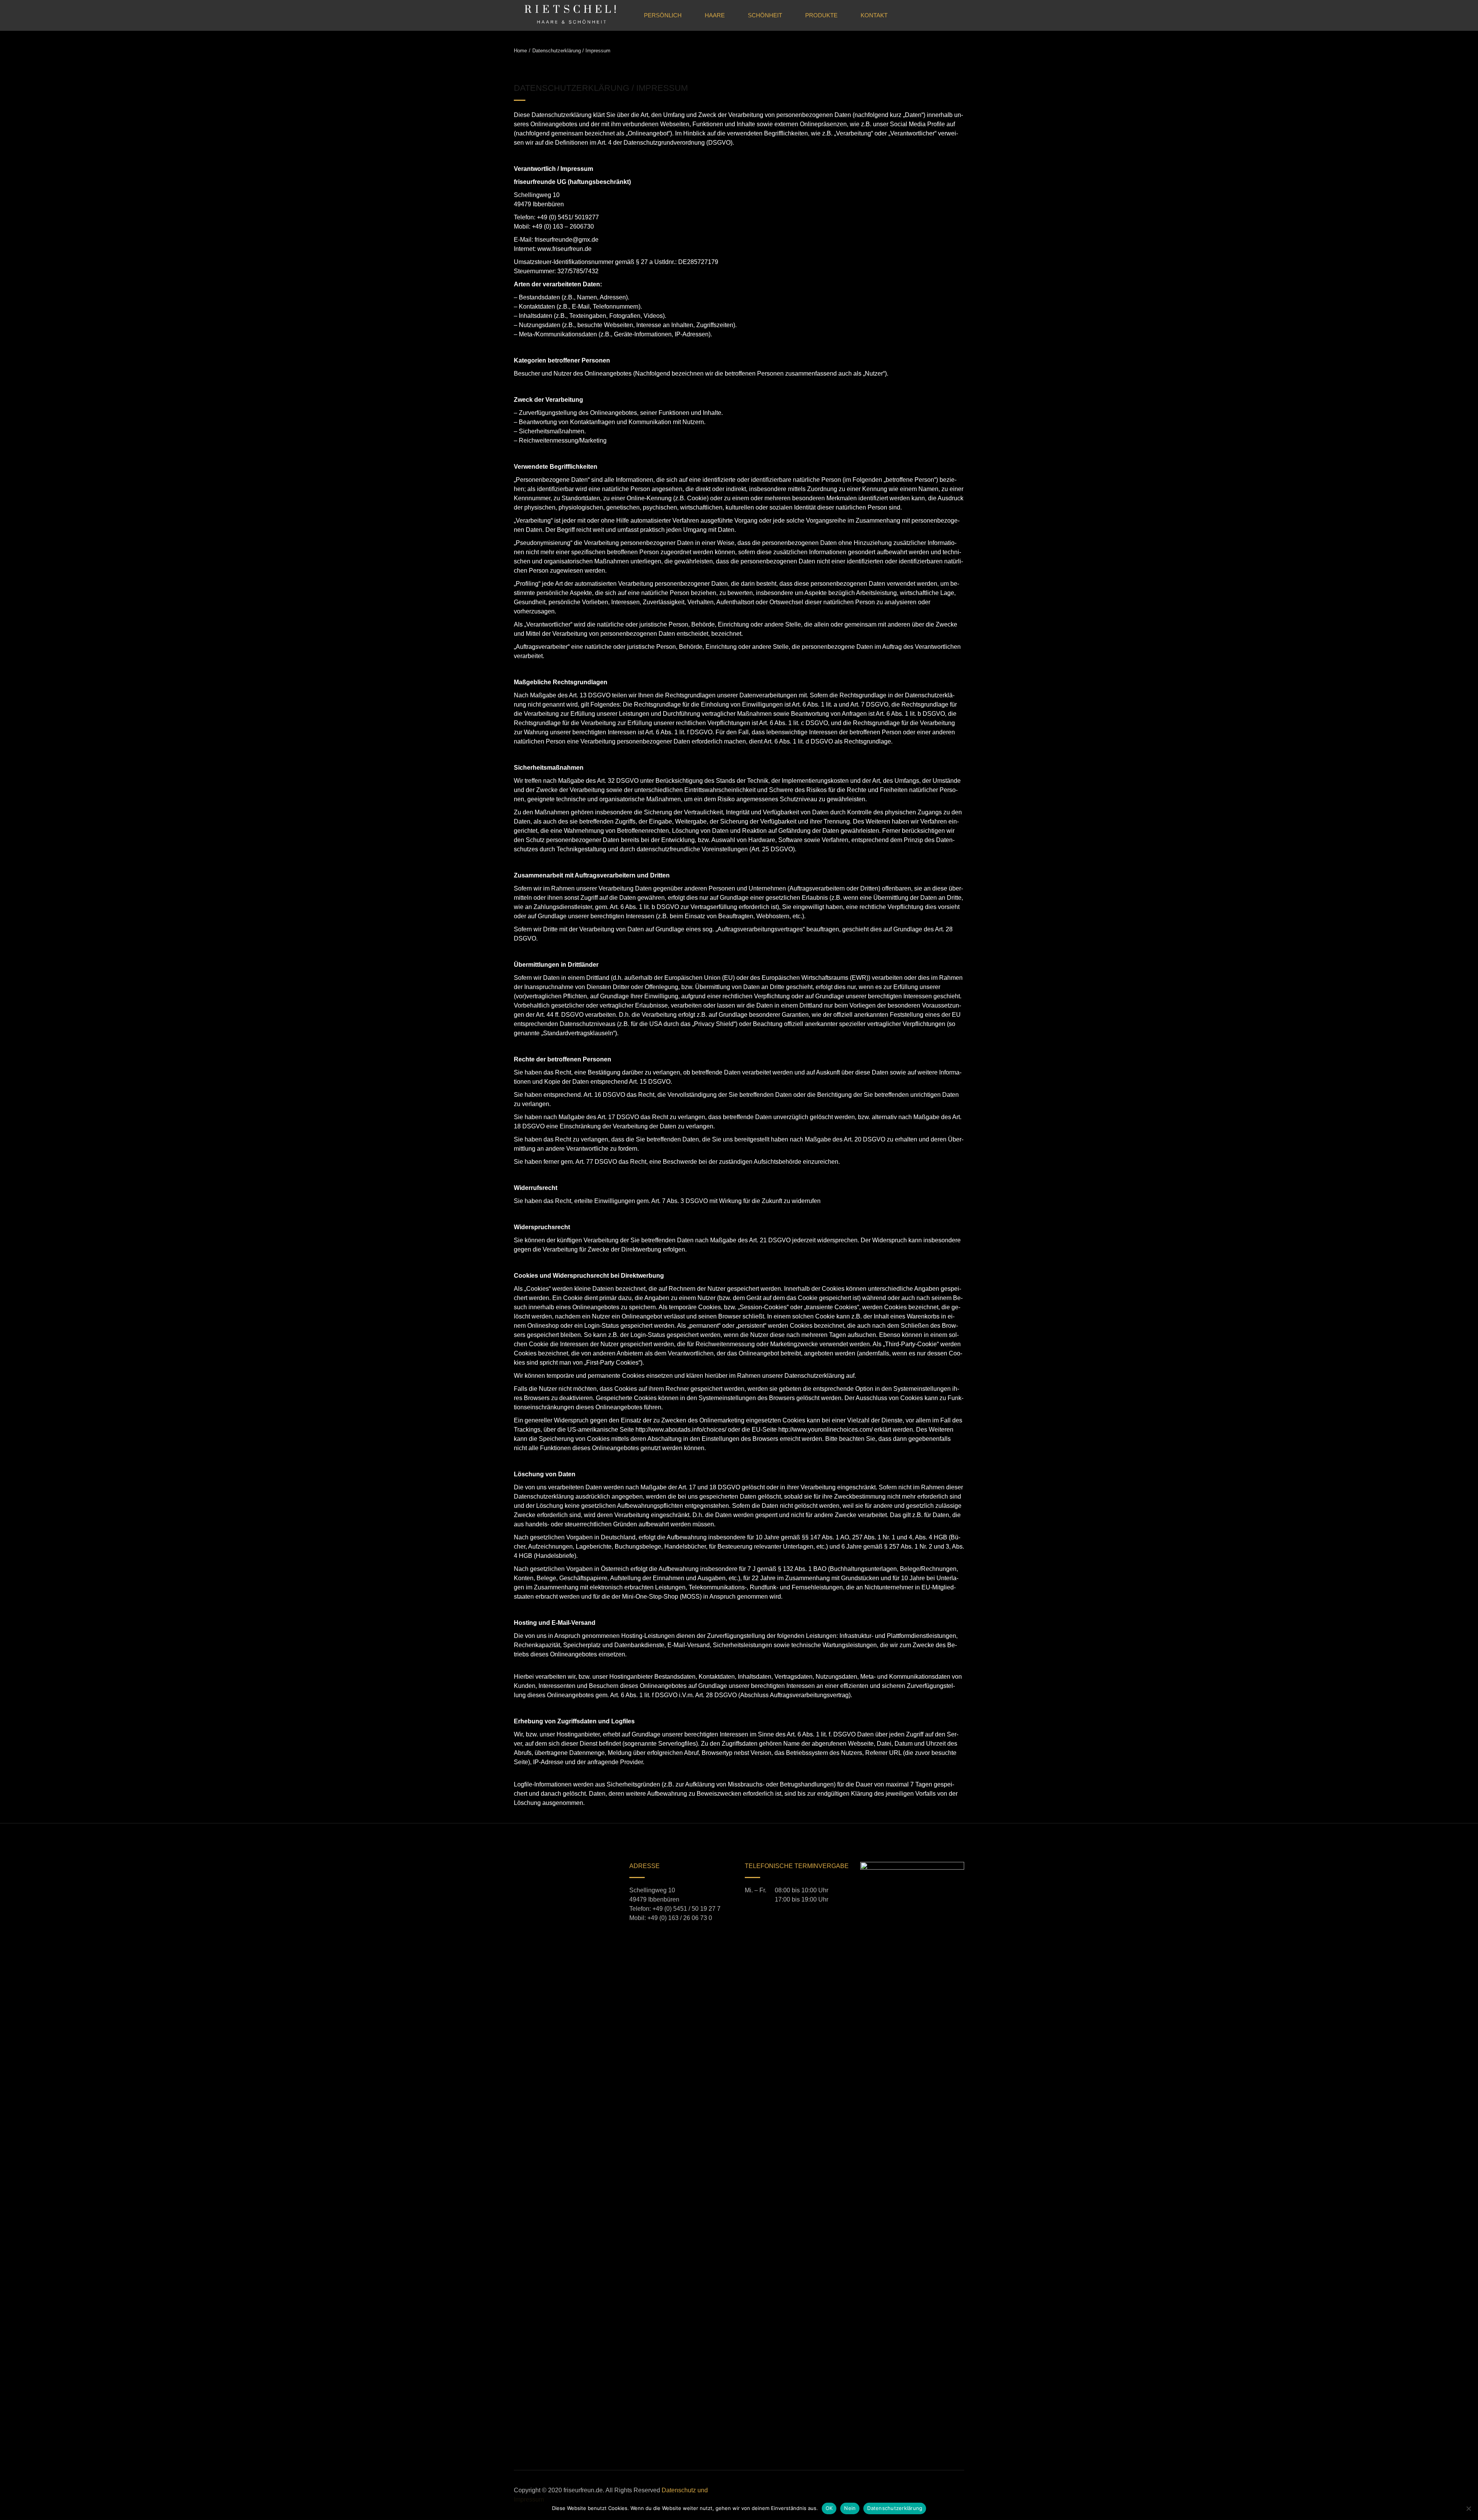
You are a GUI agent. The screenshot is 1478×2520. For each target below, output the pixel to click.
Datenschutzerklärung (895, 2508)
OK (829, 2508)
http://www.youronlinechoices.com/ (825, 1430)
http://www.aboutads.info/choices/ (681, 1430)
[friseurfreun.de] (570, 15)
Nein (850, 2508)
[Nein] (1468, 2508)
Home (520, 51)
